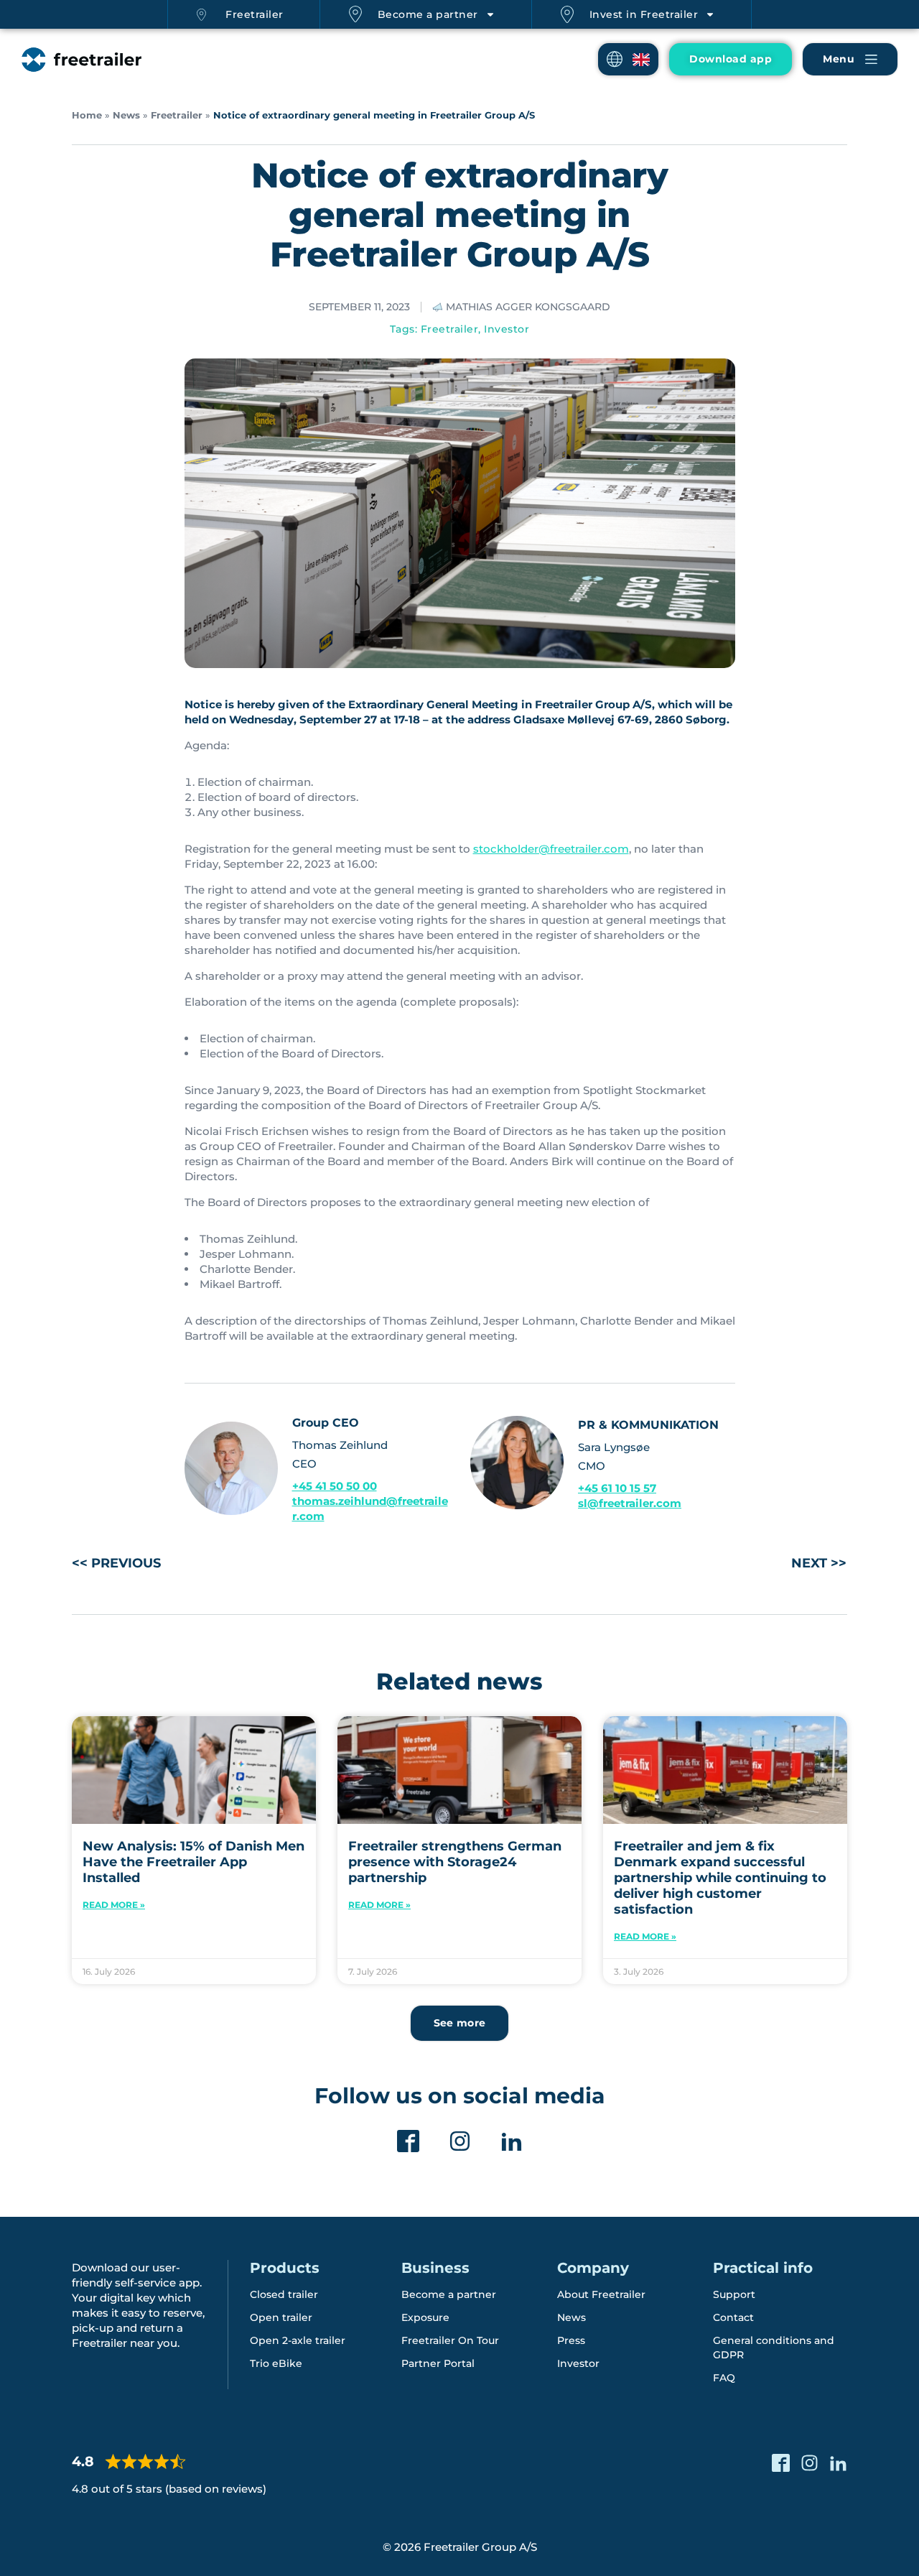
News (126, 115)
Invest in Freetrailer (644, 14)
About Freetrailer (601, 2294)
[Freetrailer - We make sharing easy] (81, 60)
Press (571, 2340)
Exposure (425, 2317)
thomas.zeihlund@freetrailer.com (370, 1509)
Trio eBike (276, 2363)
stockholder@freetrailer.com (551, 849)
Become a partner (428, 14)
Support (734, 2294)
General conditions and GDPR (774, 2348)
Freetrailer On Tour (450, 2340)
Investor (507, 329)
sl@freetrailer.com (630, 1503)
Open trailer (281, 2317)
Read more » (114, 1905)
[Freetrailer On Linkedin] (512, 2141)
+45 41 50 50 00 (335, 1486)
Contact (733, 2317)
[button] (628, 59)
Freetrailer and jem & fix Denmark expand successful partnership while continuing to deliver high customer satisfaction (720, 1878)
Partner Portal (438, 2363)
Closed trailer (284, 2294)
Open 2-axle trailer (298, 2340)
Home (87, 115)
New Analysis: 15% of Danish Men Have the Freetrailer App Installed (193, 1862)
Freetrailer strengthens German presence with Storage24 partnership (455, 1862)
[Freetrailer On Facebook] (408, 2141)
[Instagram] (460, 2141)
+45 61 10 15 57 (617, 1488)
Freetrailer (255, 14)
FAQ (724, 2378)
